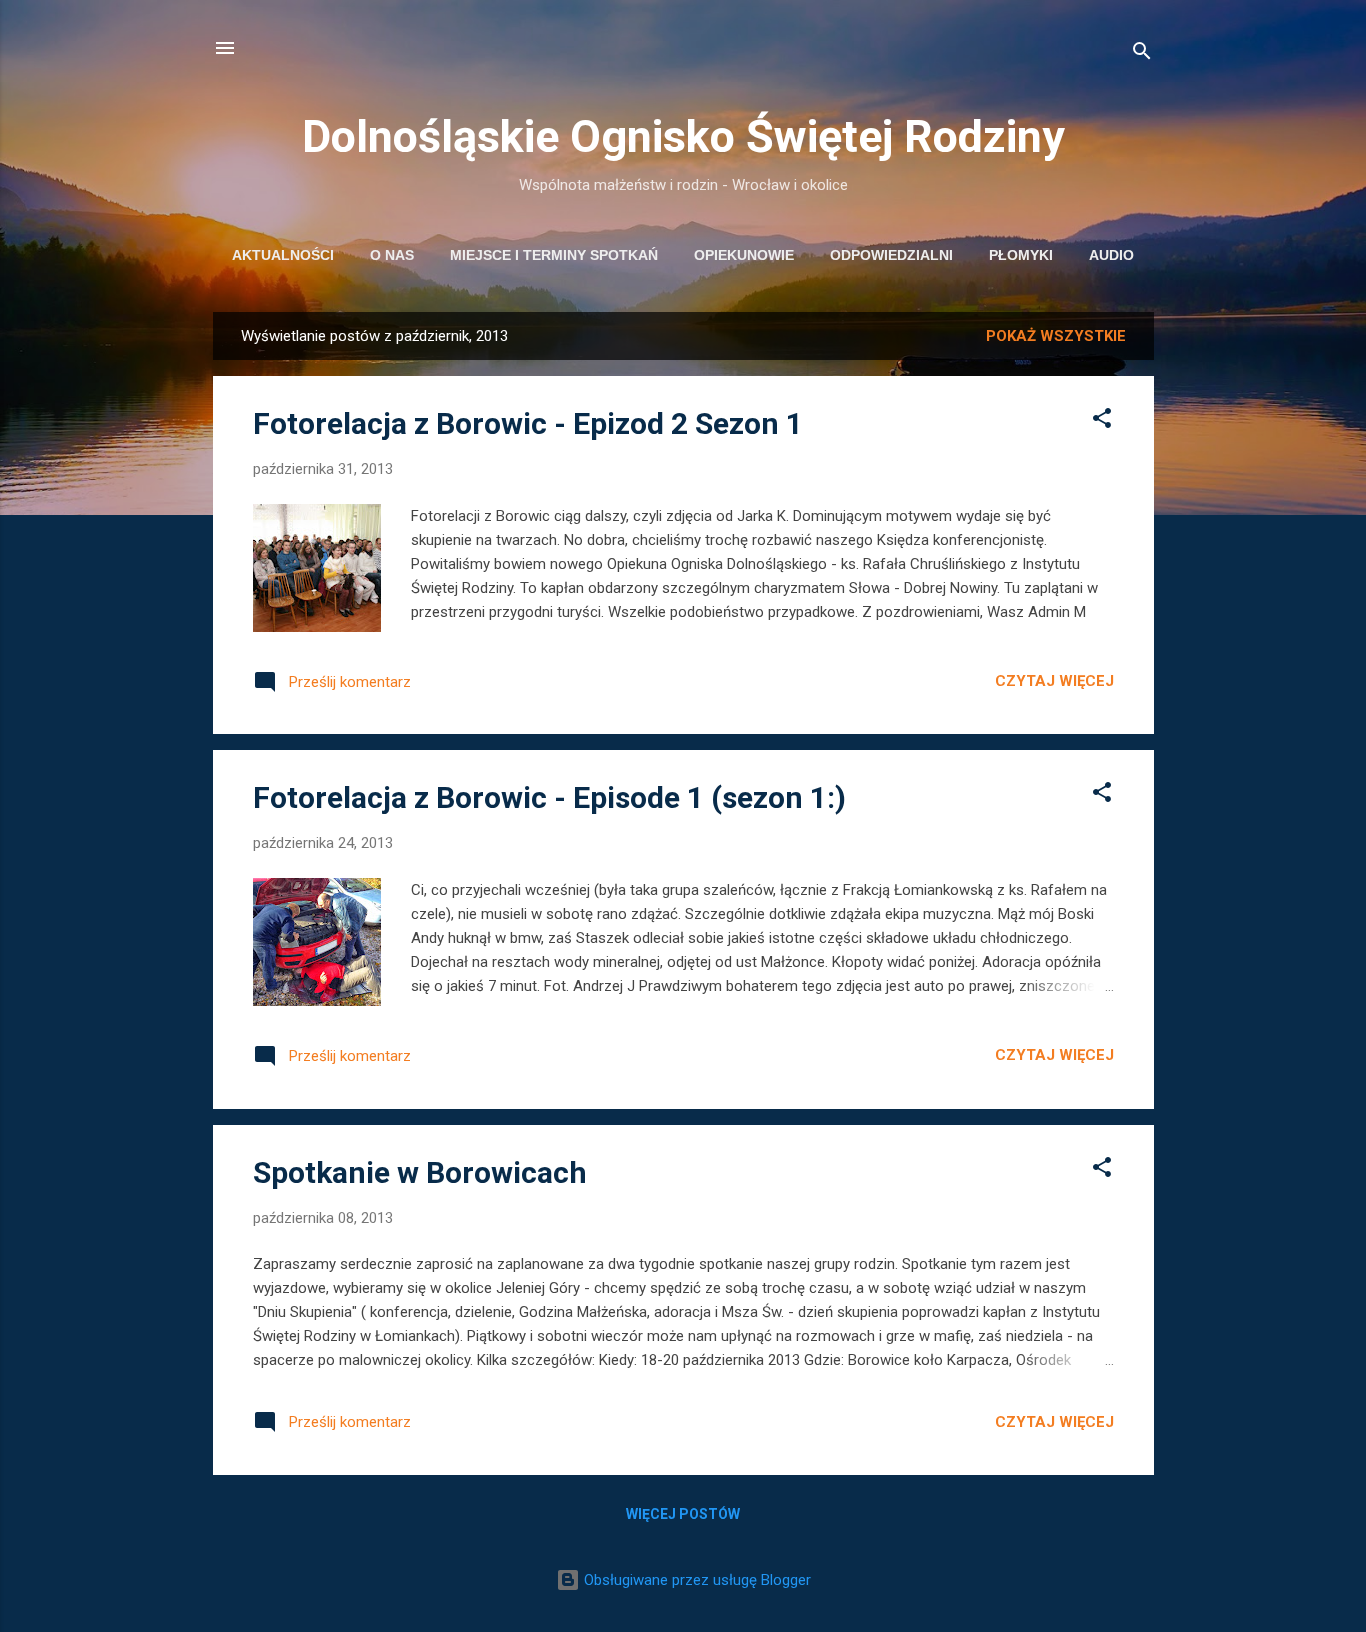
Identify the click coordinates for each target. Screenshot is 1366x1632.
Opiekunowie (744, 255)
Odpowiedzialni (891, 255)
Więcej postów (683, 1514)
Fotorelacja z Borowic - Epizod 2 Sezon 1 (528, 423)
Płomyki (1021, 255)
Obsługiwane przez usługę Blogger (695, 1580)
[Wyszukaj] (1142, 54)
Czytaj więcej (1054, 681)
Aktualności (283, 255)
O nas (392, 255)
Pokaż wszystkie (1056, 336)
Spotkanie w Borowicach (420, 1172)
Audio (1111, 255)
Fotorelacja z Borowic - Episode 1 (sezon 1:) (549, 797)
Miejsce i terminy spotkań (554, 255)
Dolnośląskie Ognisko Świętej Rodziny (683, 136)
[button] (1102, 421)
